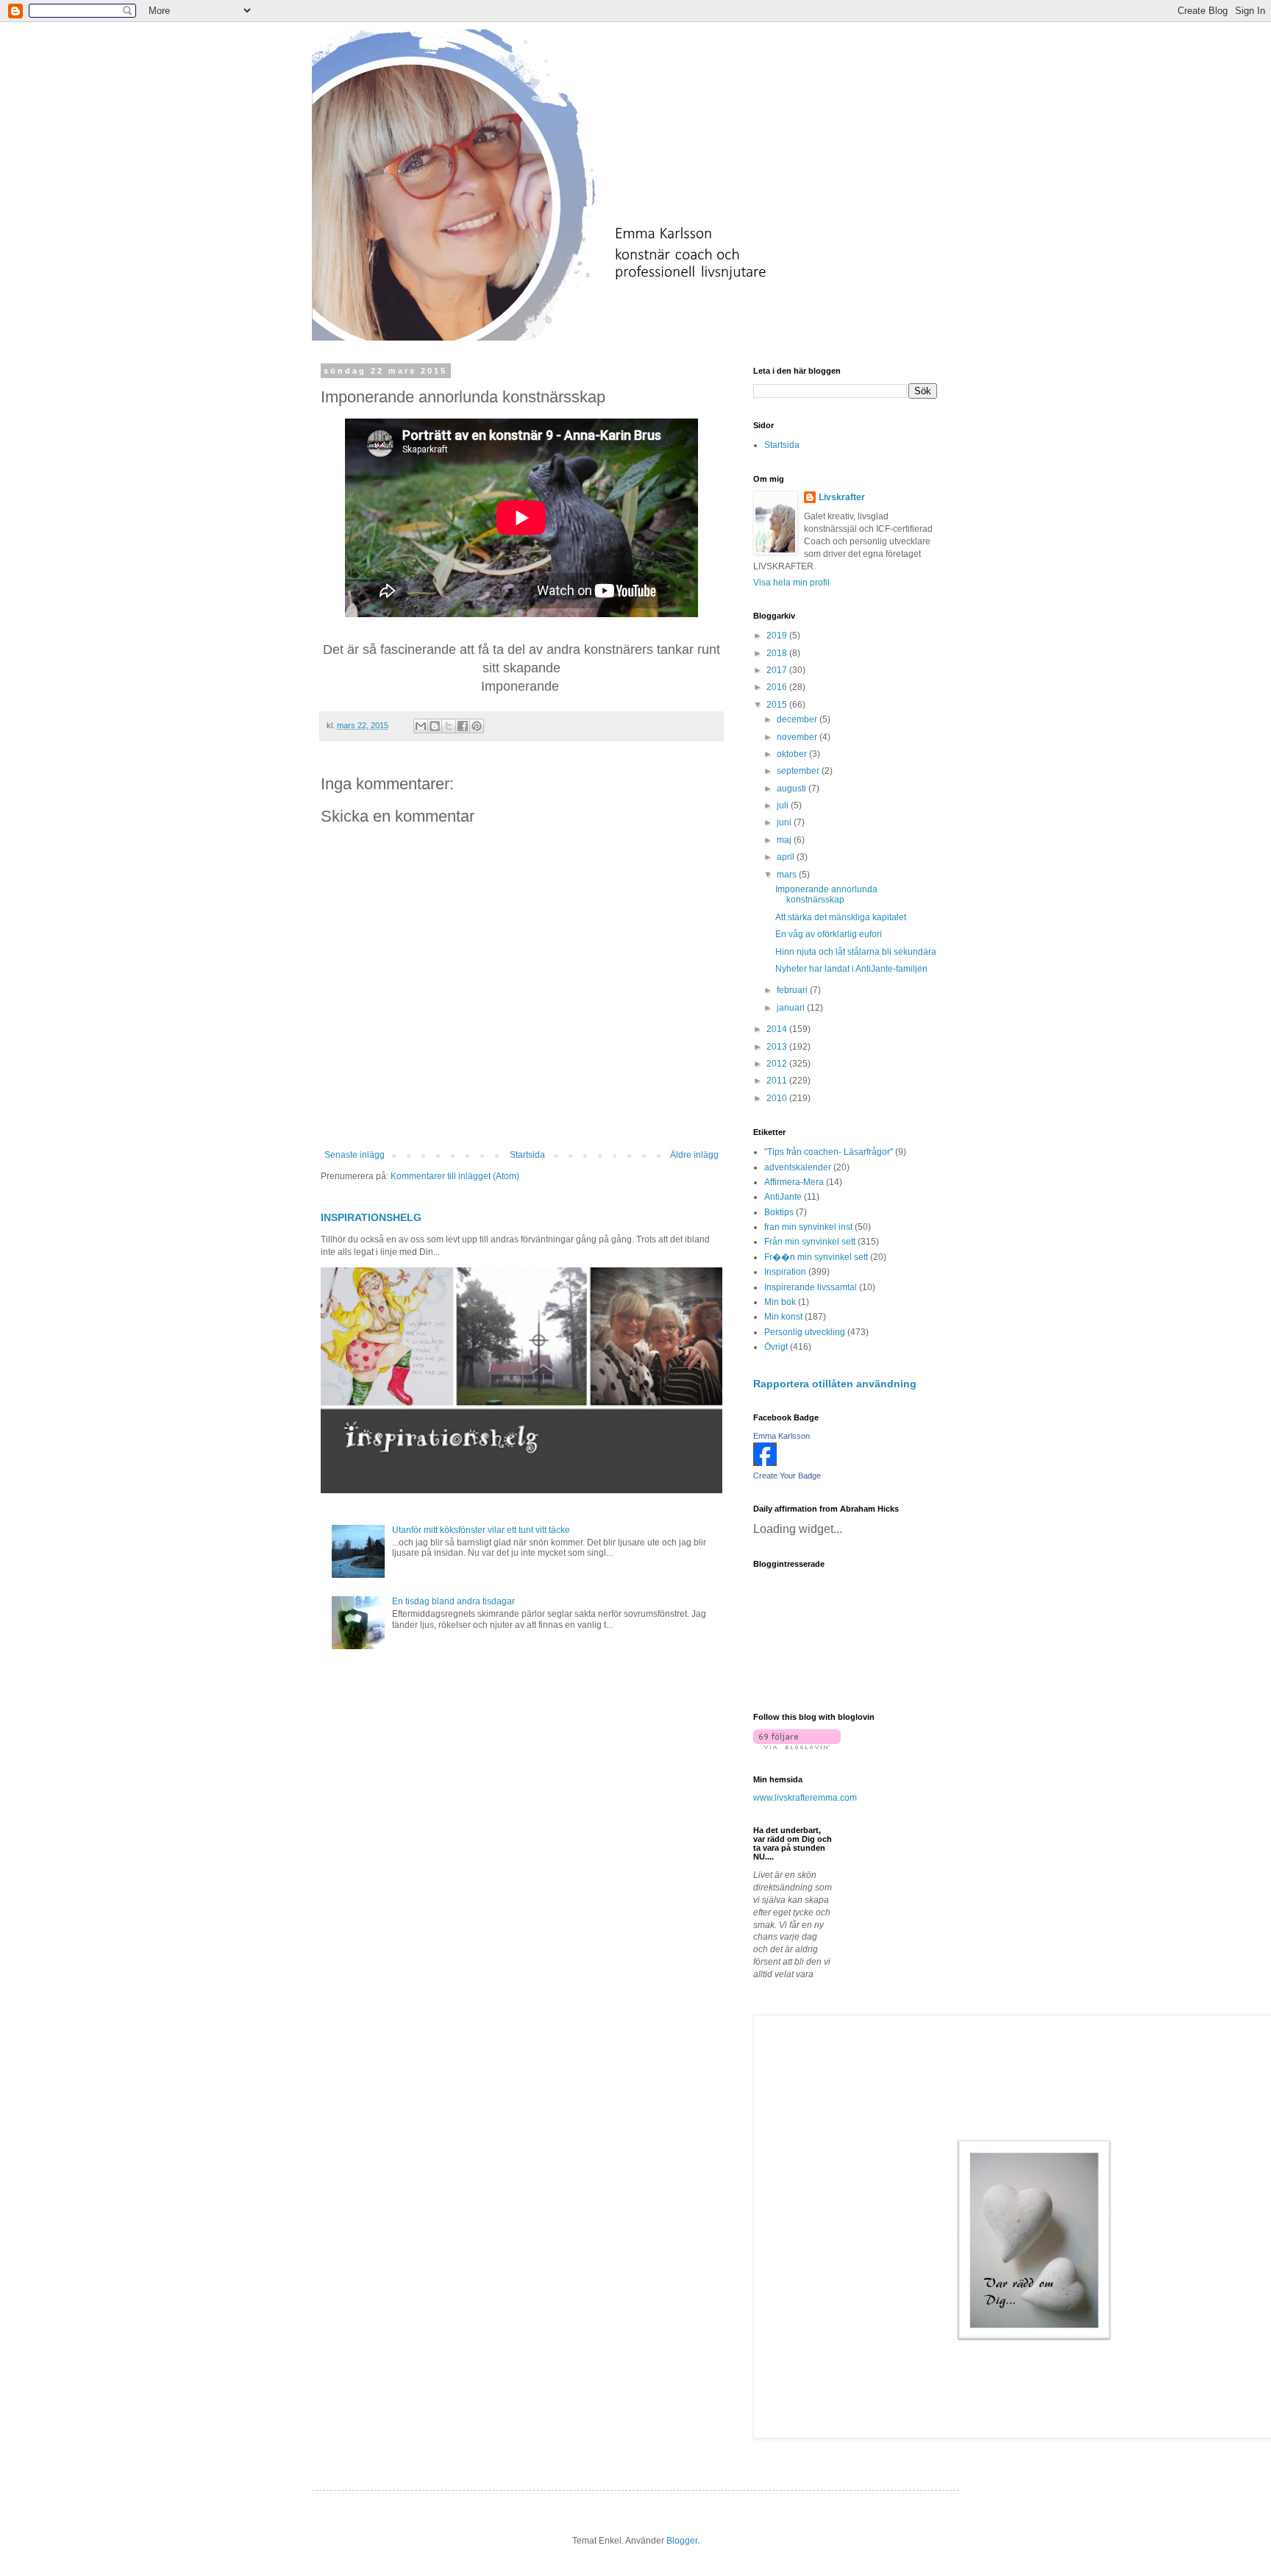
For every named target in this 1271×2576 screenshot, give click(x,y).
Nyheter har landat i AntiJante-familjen (851, 969)
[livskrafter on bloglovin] (797, 1746)
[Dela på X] (449, 726)
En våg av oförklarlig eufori (829, 934)
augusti (793, 789)
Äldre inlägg (694, 1155)
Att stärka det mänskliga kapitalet (841, 917)
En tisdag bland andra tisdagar (453, 1601)
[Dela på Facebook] (463, 726)
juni (785, 822)
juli (784, 805)
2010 (778, 1098)
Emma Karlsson (782, 1436)
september (799, 771)
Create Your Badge (787, 1476)
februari (793, 990)
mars (788, 875)
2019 (778, 636)
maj (785, 840)
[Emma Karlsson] (765, 1463)
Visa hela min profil (791, 583)
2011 (778, 1081)
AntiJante (783, 1197)
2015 (778, 705)
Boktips (779, 1212)
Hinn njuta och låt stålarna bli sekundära (856, 952)
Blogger (682, 2541)
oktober (793, 754)
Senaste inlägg (355, 1155)
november (798, 737)
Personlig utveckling (805, 1332)
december (798, 719)
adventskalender (798, 1167)
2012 (778, 1064)
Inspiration (785, 1272)
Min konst (783, 1317)
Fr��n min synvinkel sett (816, 1257)
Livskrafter (842, 497)
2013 (778, 1047)
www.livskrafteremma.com (805, 1798)
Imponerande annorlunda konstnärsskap (826, 894)
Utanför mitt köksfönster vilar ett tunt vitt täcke (481, 1530)
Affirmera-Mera (794, 1182)
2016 (778, 687)
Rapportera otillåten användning (835, 1384)
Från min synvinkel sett (810, 1242)
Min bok (780, 1302)
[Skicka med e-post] (421, 726)
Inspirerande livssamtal (811, 1287)
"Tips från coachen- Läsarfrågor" (829, 1152)
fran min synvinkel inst (808, 1227)
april (787, 857)
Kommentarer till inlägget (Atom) (455, 1176)
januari (792, 1008)
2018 (778, 653)
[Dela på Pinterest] (477, 726)
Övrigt (776, 1347)
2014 (778, 1029)
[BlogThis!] (435, 726)
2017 (778, 670)
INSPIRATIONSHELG (371, 1217)
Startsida (527, 1155)
